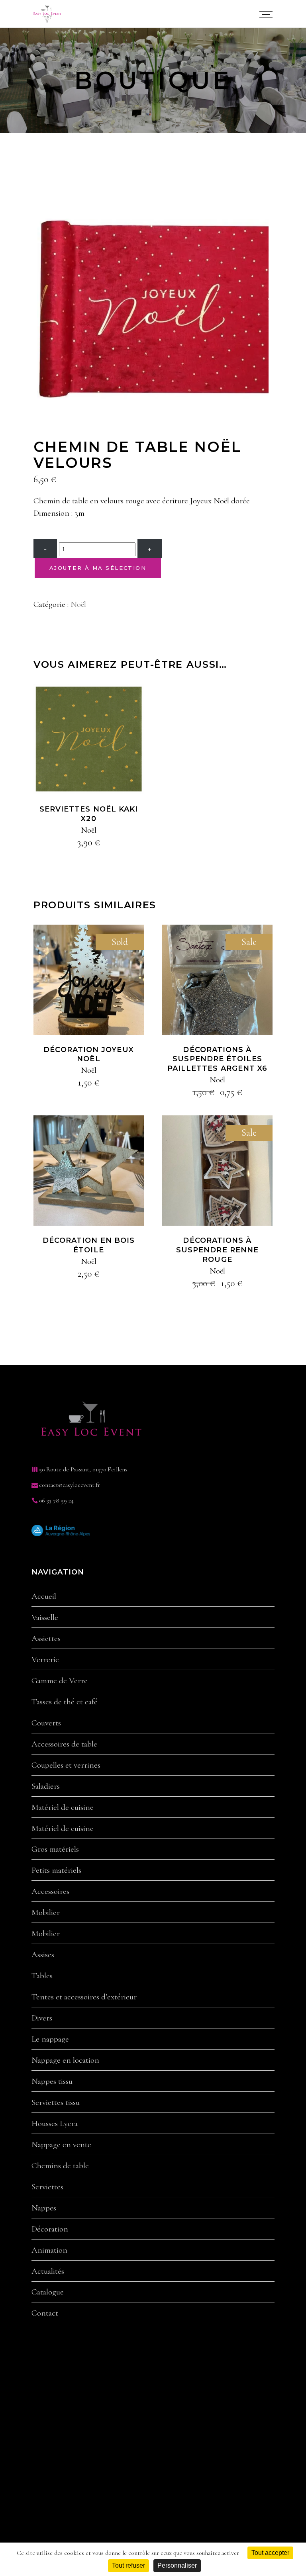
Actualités (48, 2271)
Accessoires (50, 1891)
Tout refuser (128, 2565)
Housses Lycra (55, 2124)
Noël (78, 604)
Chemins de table (60, 2166)
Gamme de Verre (60, 1681)
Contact (45, 2313)
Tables (42, 1976)
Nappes (44, 2208)
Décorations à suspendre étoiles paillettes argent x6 (218, 1059)
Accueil (44, 1596)
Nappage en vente (61, 2145)
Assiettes (46, 1639)
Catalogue (48, 2292)
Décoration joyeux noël (88, 1054)
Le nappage (50, 2039)
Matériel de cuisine (63, 1807)
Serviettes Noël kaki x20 (89, 814)
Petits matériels (56, 1870)
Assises (43, 1955)
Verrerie (45, 1660)
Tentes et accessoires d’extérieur (84, 1997)
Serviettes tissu (56, 2103)
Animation (49, 2250)
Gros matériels (55, 1849)
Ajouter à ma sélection (98, 568)
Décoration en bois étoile (89, 1245)
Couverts (46, 1723)
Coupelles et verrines (66, 1765)
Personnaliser (177, 2565)
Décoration (50, 2229)
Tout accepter (270, 2553)
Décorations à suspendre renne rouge (217, 1250)
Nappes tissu (52, 2081)
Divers (42, 2018)
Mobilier (46, 1913)
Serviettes (47, 2187)
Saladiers (46, 1786)
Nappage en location (65, 2060)
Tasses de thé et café (65, 1702)
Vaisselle (45, 1618)
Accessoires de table (64, 1744)
